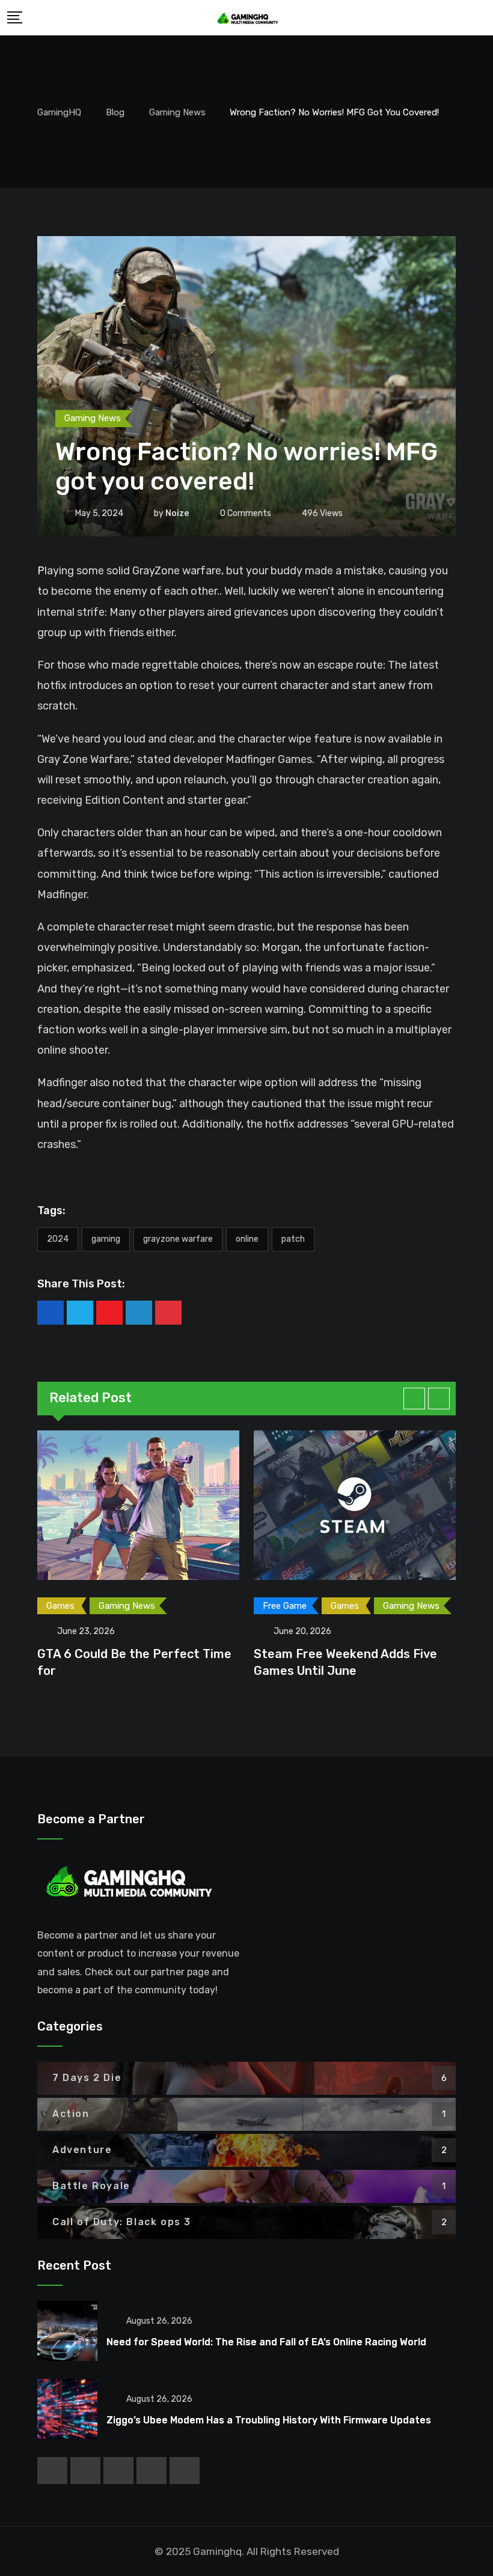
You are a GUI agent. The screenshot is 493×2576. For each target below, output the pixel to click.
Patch (293, 1239)
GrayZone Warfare (178, 1239)
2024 (58, 1239)
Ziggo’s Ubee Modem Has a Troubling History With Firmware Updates (269, 2420)
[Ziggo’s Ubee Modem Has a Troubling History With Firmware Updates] (67, 2409)
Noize (177, 513)
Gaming (106, 1239)
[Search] (479, 17)
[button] (414, 1399)
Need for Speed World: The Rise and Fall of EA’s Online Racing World (266, 2342)
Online (247, 1239)
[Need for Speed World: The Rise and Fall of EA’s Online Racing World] (67, 2331)
